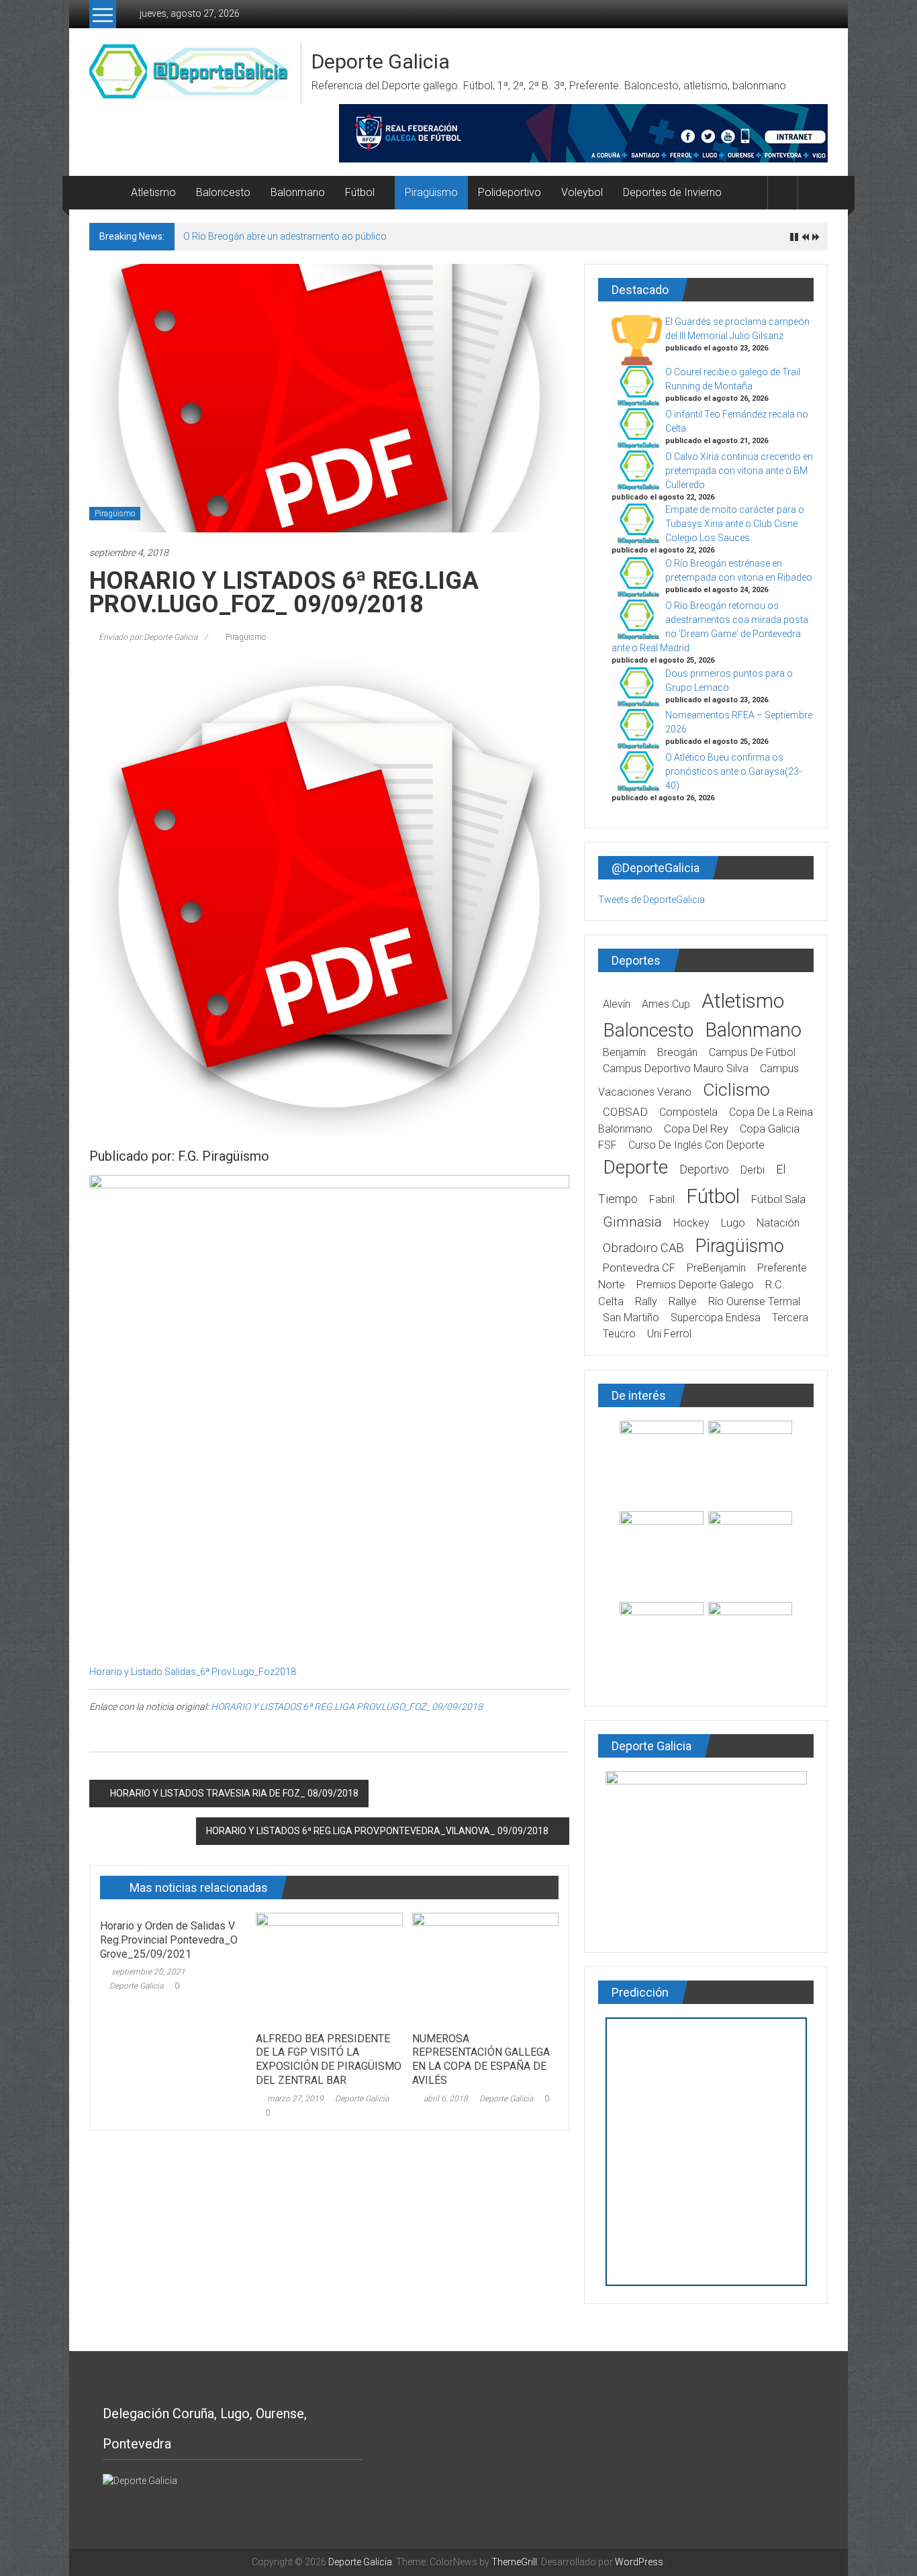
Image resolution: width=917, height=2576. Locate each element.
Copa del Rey (696, 1129)
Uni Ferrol (669, 1334)
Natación (778, 1223)
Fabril (662, 1199)
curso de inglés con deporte (696, 1145)
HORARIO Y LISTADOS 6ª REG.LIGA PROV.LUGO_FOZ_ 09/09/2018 (347, 1707)
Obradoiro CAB (643, 1248)
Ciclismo (736, 1090)
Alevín (617, 1004)
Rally (646, 1301)
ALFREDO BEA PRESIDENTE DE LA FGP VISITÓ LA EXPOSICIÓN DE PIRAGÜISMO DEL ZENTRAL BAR (329, 2059)
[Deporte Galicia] (105, 193)
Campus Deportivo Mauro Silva (676, 1068)
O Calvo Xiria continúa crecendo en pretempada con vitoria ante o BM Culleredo (739, 471)
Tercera (790, 1318)
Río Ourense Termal (754, 1301)
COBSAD (625, 1112)
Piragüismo (431, 192)
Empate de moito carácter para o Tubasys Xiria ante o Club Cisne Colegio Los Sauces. (735, 524)
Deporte (635, 1167)
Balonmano (298, 192)
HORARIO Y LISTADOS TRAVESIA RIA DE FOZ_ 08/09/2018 (234, 1793)
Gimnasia (632, 1222)
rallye (683, 1301)
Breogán (677, 1052)
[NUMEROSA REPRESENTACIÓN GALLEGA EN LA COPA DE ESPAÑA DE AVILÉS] (485, 1968)
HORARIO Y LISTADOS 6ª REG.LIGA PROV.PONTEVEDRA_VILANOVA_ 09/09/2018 (377, 1831)
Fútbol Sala (778, 1199)
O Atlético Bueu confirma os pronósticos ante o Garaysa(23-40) (733, 771)
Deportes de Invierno (672, 192)
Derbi (753, 1170)
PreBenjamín (716, 1268)
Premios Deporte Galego (695, 1285)
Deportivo (704, 1170)
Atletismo (153, 192)
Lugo (733, 1223)
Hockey (691, 1223)
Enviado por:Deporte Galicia (148, 637)
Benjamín (624, 1052)
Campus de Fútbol (752, 1052)
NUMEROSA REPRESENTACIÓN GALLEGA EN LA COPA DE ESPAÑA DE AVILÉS (481, 2059)
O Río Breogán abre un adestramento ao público (285, 236)
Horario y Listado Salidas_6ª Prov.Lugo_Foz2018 (193, 1672)
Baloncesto (223, 192)
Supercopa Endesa (716, 1318)
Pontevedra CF (639, 1268)
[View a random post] (813, 192)
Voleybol (582, 192)
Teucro (619, 1334)
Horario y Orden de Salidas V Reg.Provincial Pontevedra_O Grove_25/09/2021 (169, 1940)
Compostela (688, 1112)
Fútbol (360, 192)
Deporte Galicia (381, 61)
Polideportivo (510, 192)
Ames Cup (666, 1004)
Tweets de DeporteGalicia (651, 900)
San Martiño (631, 1318)
